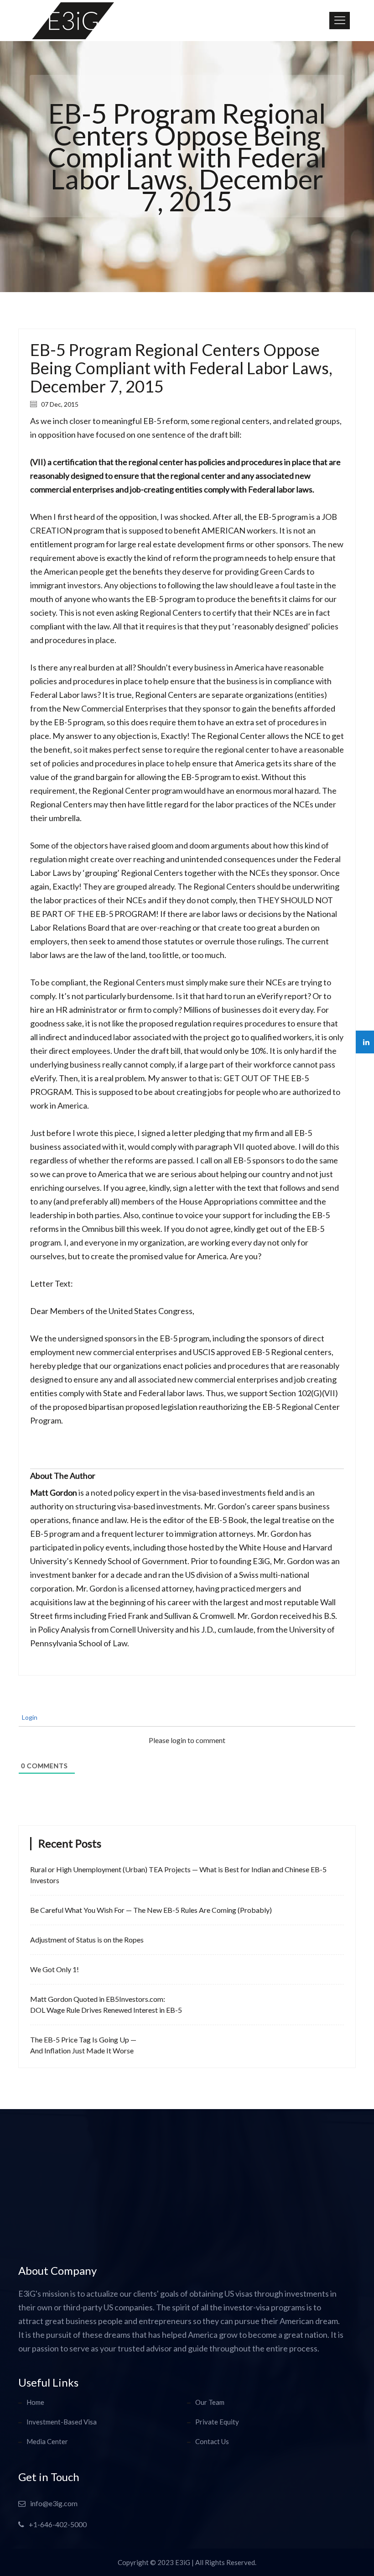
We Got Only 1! (55, 1969)
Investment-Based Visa (62, 2422)
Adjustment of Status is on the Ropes (87, 1940)
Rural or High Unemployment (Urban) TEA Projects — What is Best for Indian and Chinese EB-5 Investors (178, 1875)
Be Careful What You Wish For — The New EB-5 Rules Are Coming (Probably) (151, 1910)
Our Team (210, 2402)
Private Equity (217, 2422)
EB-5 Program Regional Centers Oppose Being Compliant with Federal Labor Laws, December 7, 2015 (181, 368)
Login (29, 1717)
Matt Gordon (54, 1492)
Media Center (47, 2441)
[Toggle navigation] (340, 21)
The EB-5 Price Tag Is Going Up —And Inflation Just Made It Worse (83, 2045)
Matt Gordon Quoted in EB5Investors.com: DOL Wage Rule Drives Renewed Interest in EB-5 (106, 2004)
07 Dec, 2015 (59, 404)
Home (35, 2402)
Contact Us (212, 2441)
